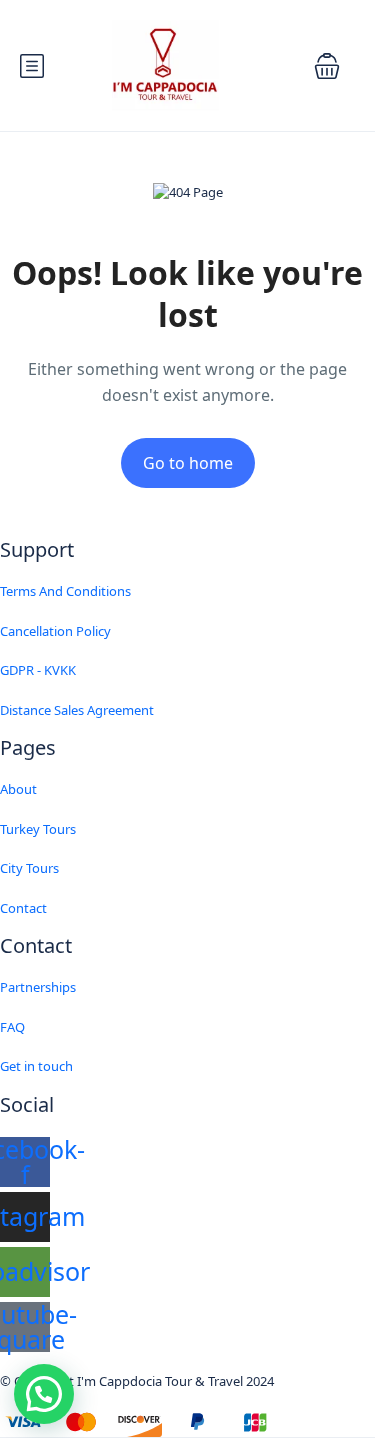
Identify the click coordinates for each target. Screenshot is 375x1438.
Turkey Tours (38, 829)
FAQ (12, 1027)
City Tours (29, 868)
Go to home (188, 463)
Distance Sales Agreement (77, 710)
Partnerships (38, 987)
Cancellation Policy (55, 631)
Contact (23, 908)
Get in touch (36, 1066)
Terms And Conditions (65, 591)
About (18, 789)
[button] (327, 66)
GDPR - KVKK (38, 670)
